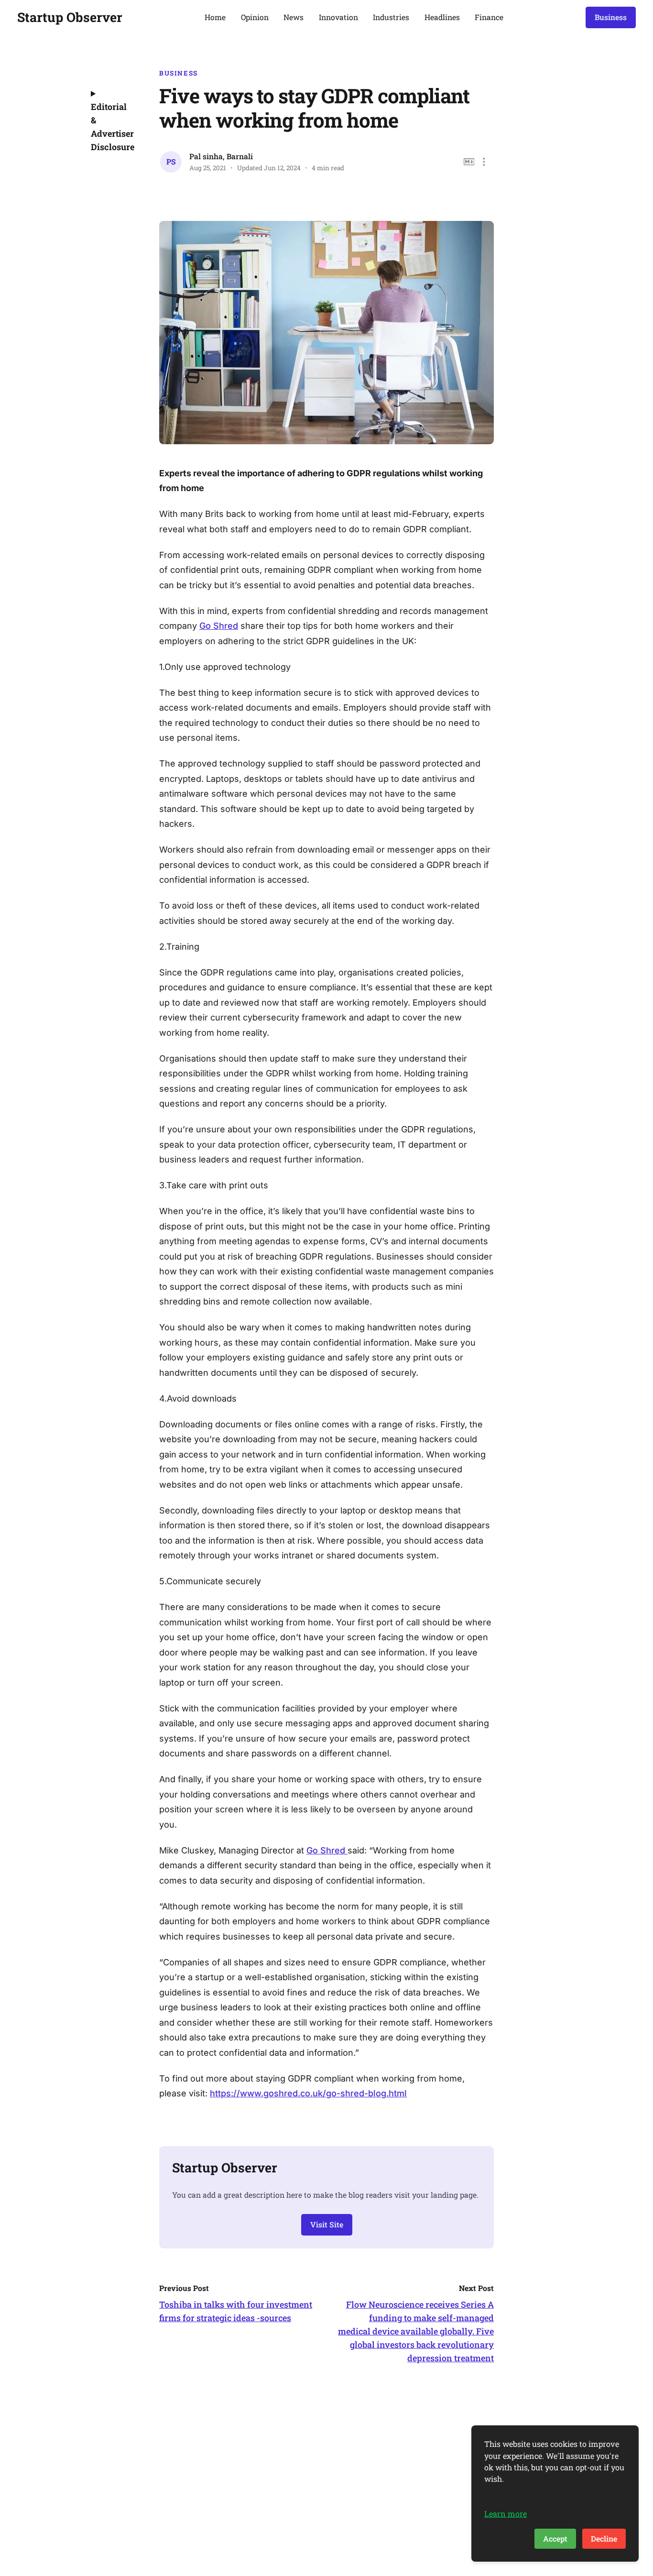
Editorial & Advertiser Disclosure (112, 127)
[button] (484, 162)
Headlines (442, 17)
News (294, 17)
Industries (391, 17)
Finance (489, 17)
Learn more (506, 2514)
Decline (604, 2538)
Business (611, 17)
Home (215, 17)
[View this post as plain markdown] (469, 162)
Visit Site (327, 2224)
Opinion (255, 17)
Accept (555, 2538)
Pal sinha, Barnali (221, 156)
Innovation (338, 17)
